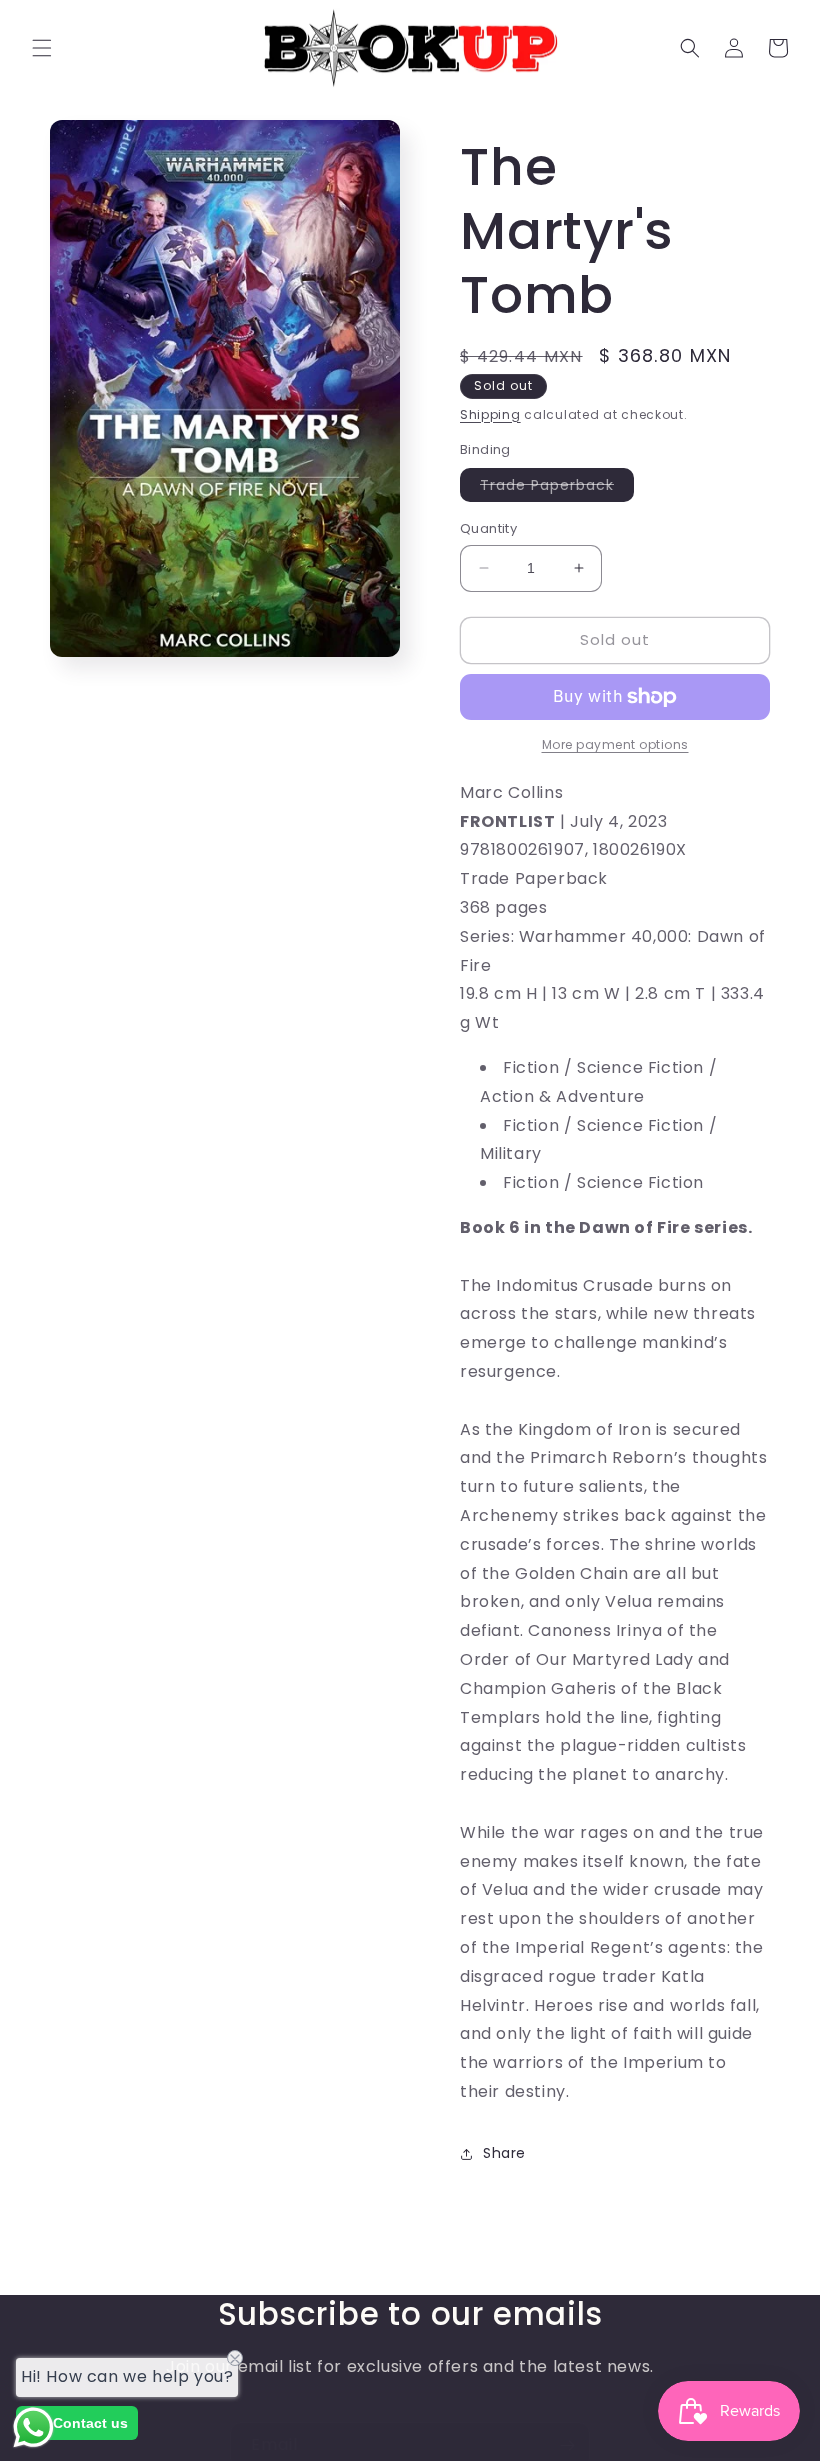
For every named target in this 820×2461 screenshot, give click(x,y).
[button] (42, 48)
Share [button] (504, 2153)
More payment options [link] (615, 744)
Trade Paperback (557, 488)
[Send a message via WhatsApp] (33, 2427)
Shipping (490, 414)
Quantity (488, 528)
